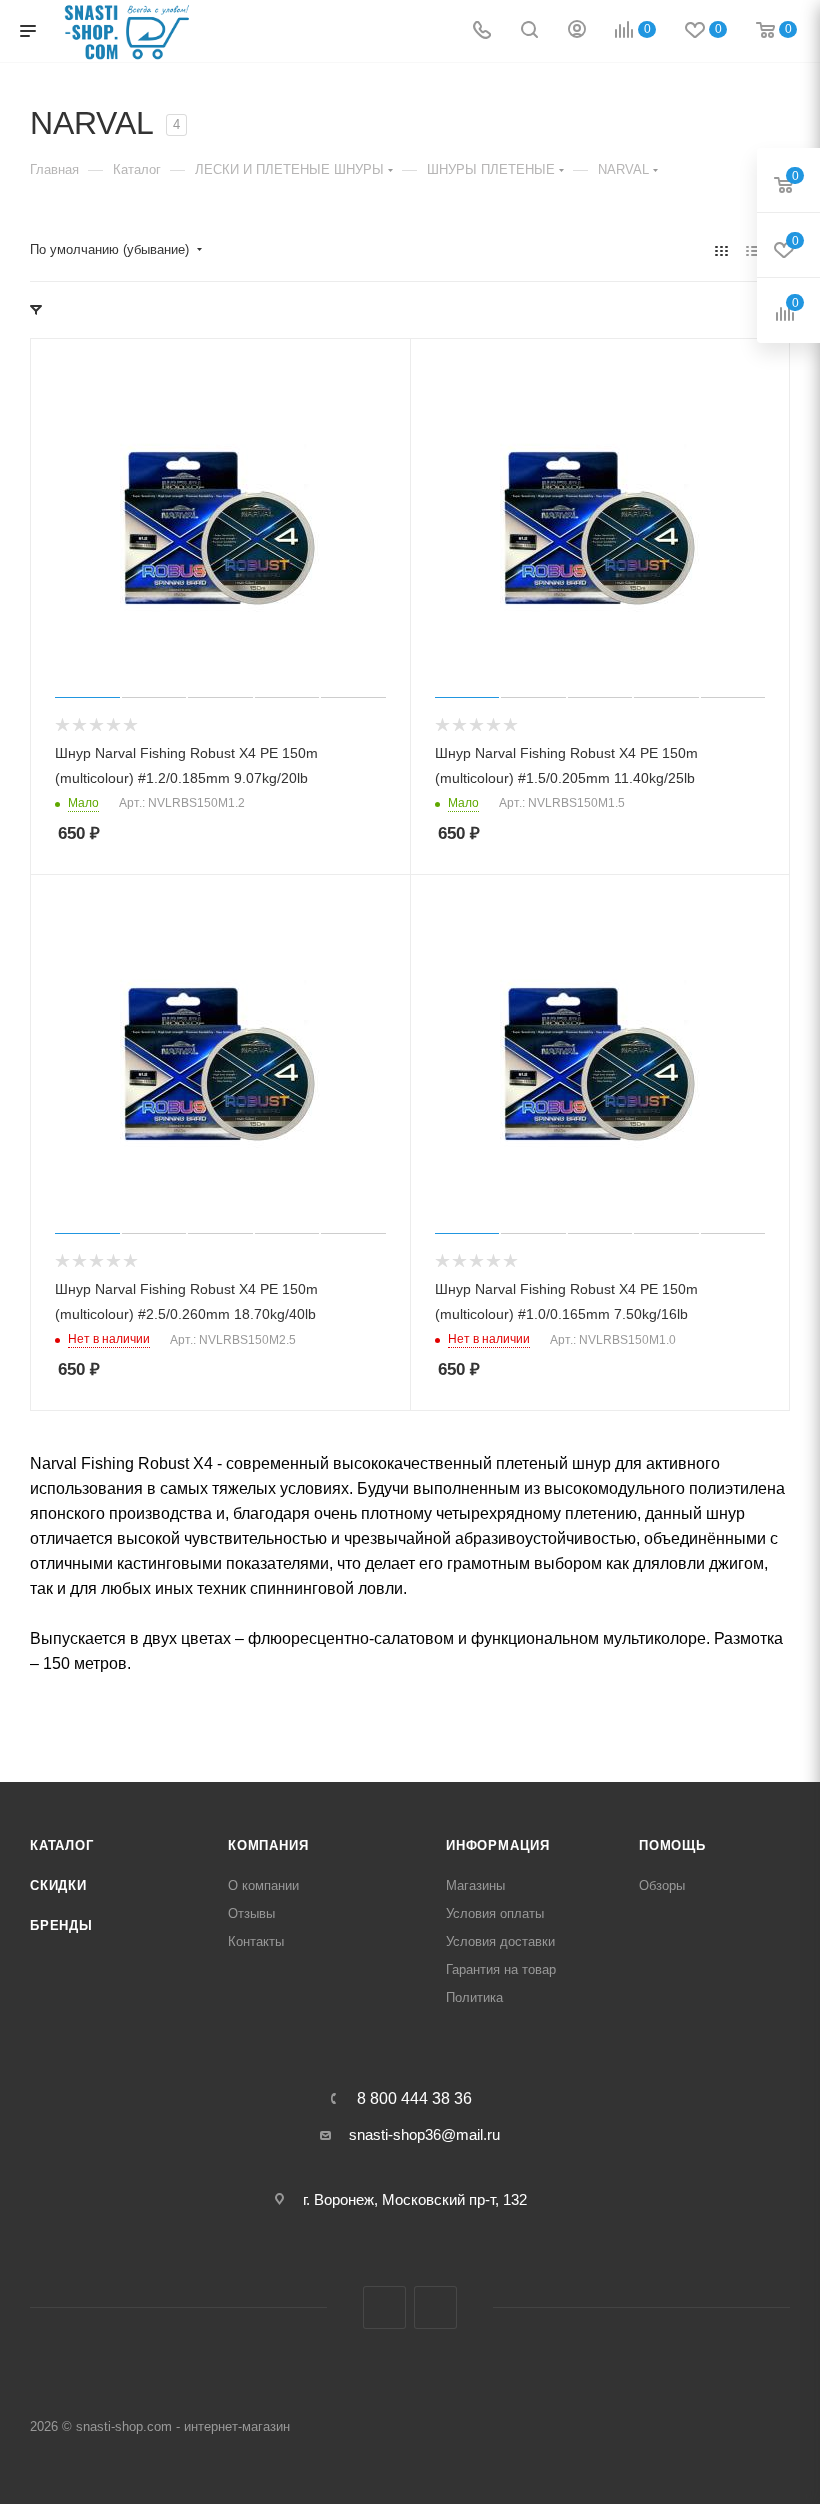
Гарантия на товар (501, 1969)
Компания (268, 1845)
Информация (498, 1845)
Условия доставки (500, 1941)
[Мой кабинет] (577, 31)
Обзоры (662, 1885)
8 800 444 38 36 (414, 2099)
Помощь (672, 1845)
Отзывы (251, 1913)
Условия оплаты (495, 1913)
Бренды (61, 1925)
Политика (474, 1997)
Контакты (256, 1941)
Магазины (475, 1885)
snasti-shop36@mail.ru (424, 2134)
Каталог (62, 1845)
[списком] (752, 250)
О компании (263, 1885)
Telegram (384, 2307)
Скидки (58, 1885)
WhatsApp (435, 2307)
